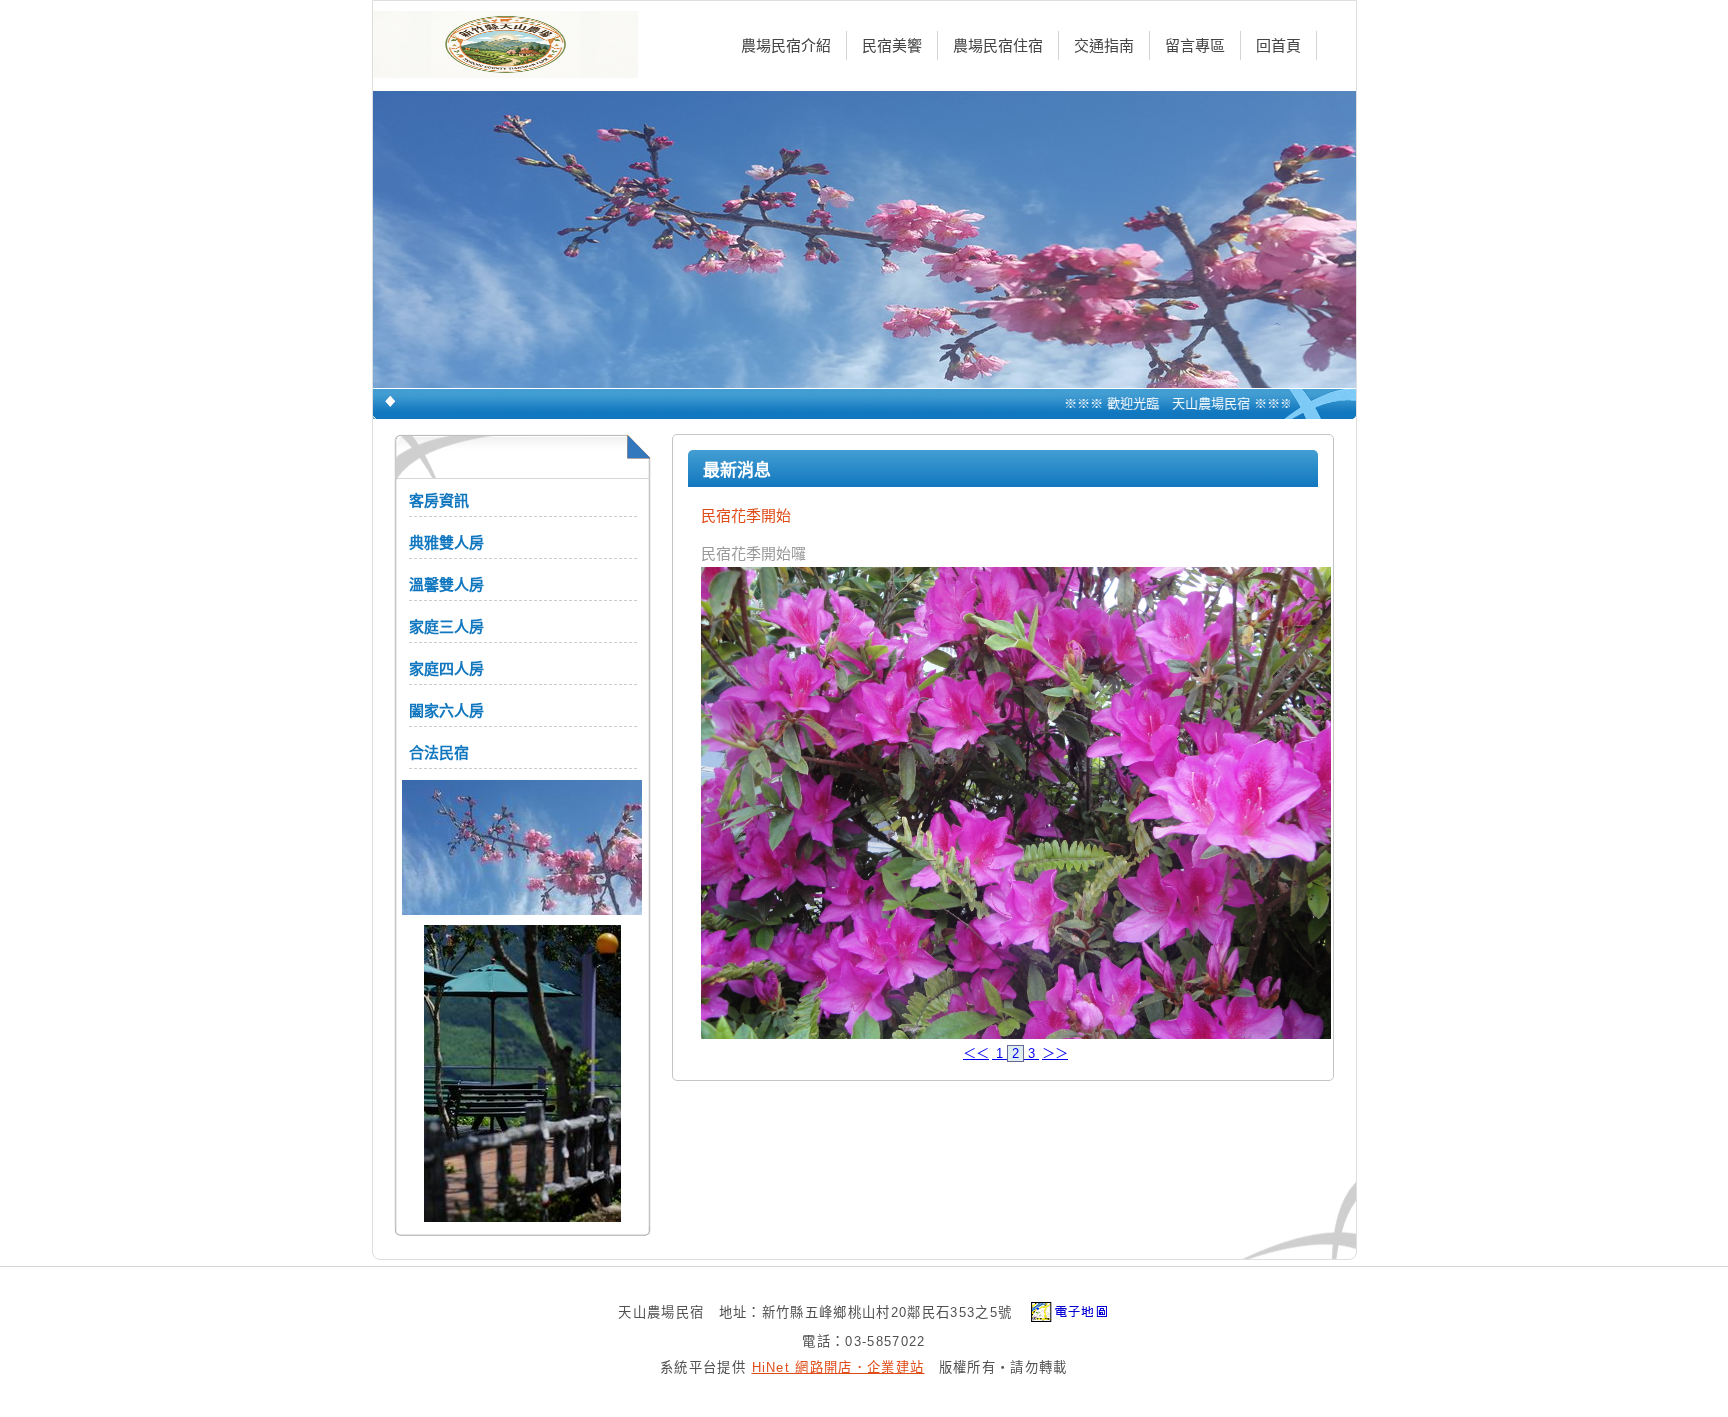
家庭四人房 (446, 668)
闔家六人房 (446, 710)
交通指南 (1104, 45)
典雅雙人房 (446, 542)
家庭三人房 (446, 626)
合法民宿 (439, 752)
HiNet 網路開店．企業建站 (838, 1367)
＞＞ (1055, 1053)
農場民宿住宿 (998, 45)
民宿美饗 (892, 45)
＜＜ (976, 1053)
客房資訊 (439, 500)
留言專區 (1195, 45)
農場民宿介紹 (786, 45)
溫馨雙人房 (446, 584)
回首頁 (1278, 45)
